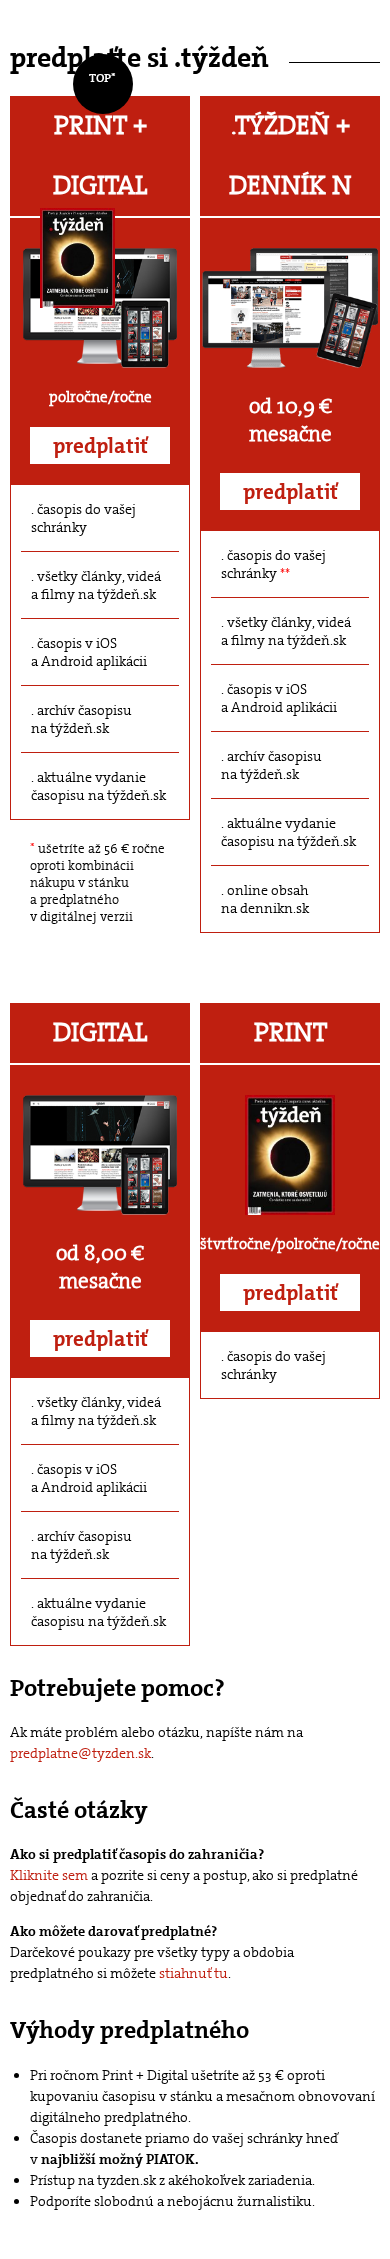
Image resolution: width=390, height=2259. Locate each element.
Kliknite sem (49, 1875)
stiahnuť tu (193, 1973)
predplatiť (100, 446)
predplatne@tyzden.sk (80, 1753)
